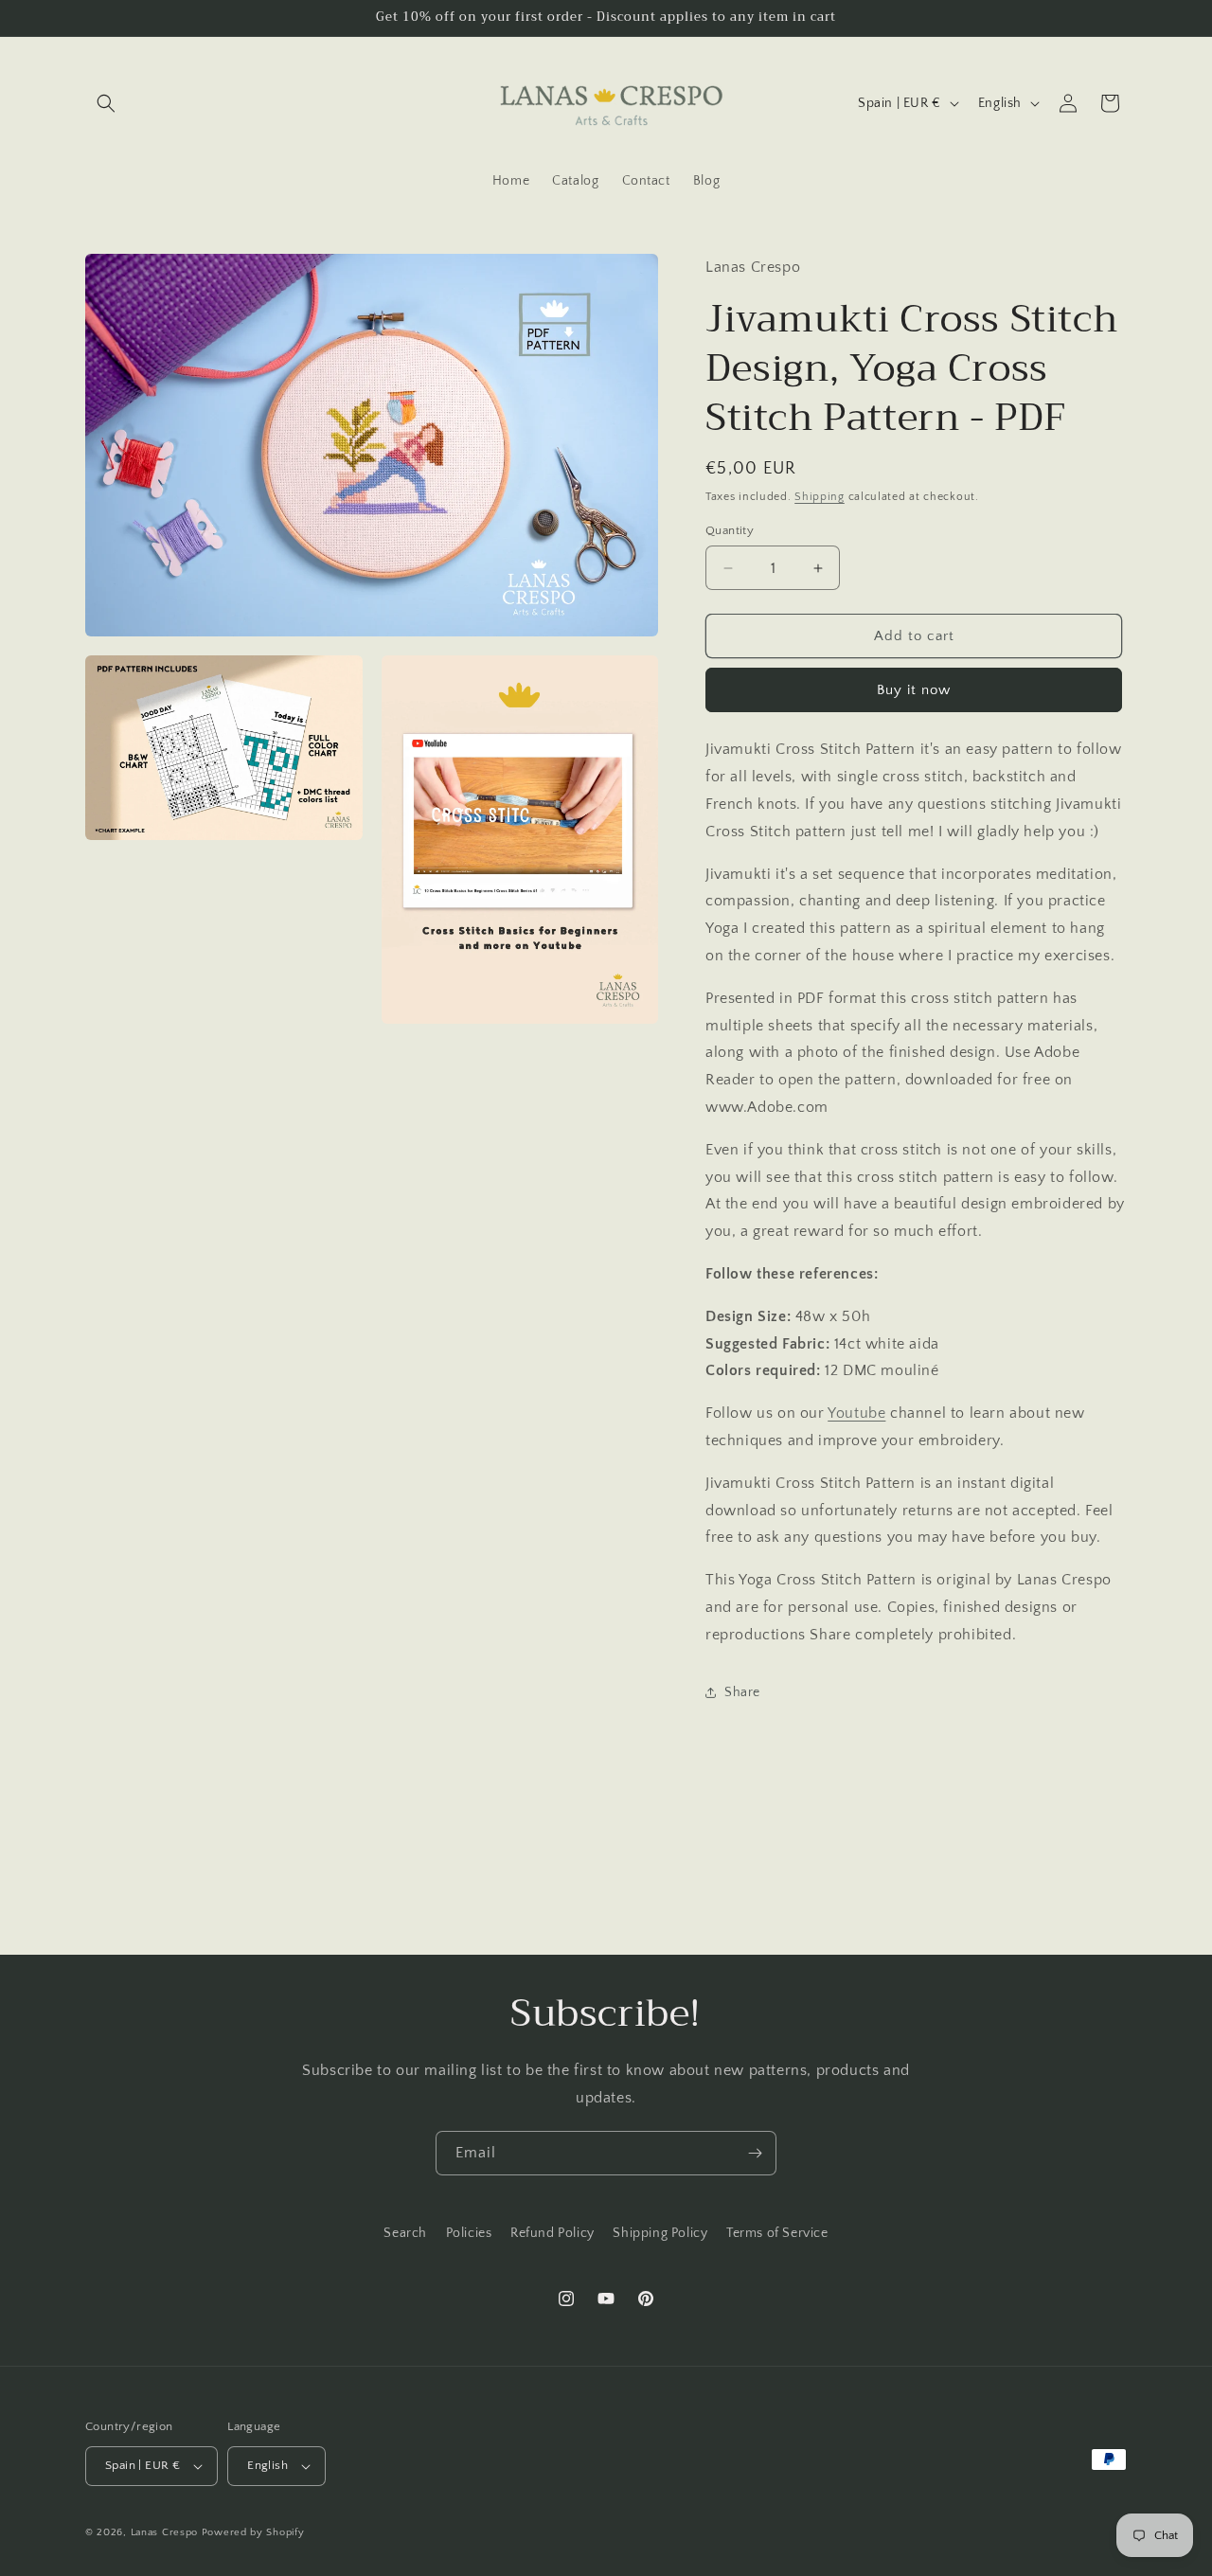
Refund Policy (553, 2233)
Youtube (856, 1413)
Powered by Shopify (253, 2532)
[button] (106, 103)
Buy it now (914, 690)
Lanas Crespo (164, 2532)
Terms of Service (777, 2233)
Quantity (730, 530)
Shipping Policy (660, 2233)
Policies (469, 2233)
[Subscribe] (755, 2153)
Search (405, 2233)
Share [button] (742, 1692)
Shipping (820, 497)
